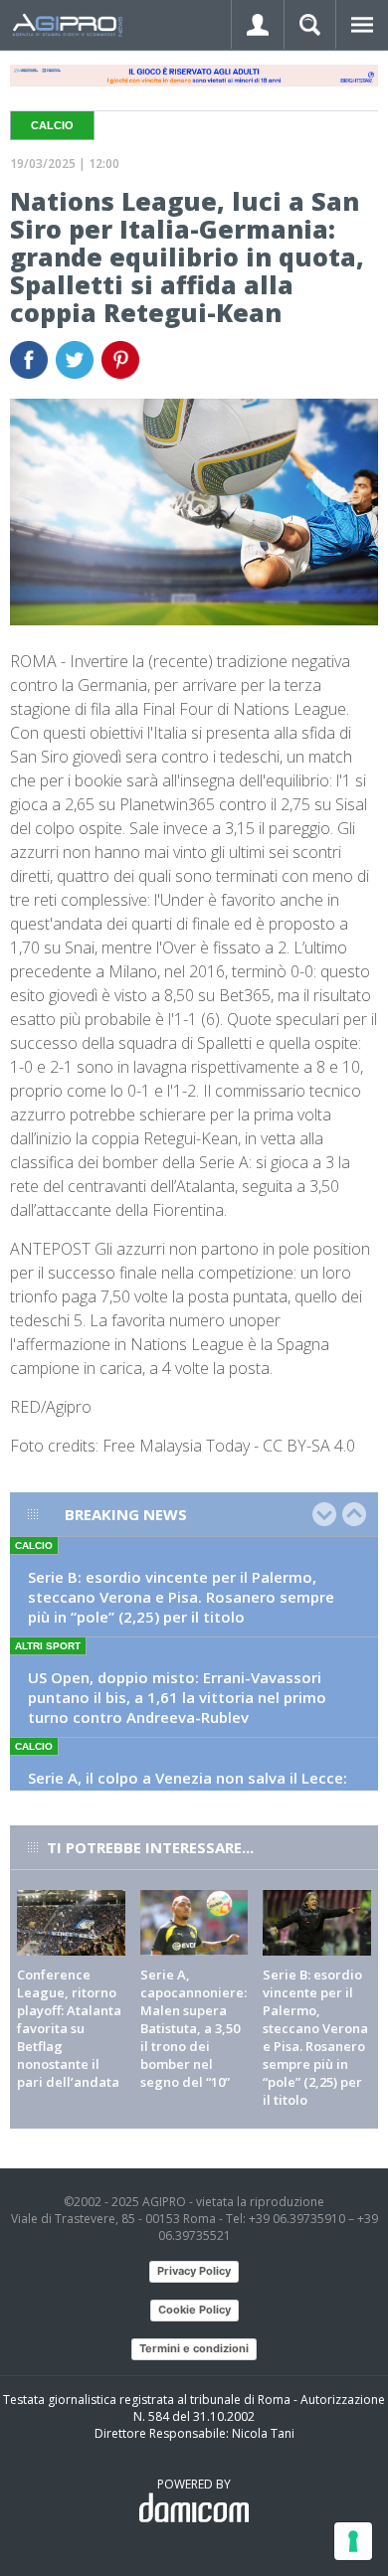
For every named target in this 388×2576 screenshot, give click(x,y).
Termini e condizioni (194, 2348)
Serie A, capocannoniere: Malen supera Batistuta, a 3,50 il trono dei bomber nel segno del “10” (194, 2028)
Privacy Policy (194, 2271)
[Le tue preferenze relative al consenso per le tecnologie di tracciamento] (353, 2541)
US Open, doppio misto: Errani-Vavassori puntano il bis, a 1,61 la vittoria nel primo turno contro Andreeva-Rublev (177, 1697)
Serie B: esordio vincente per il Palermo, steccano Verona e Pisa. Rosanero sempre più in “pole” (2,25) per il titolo (181, 1597)
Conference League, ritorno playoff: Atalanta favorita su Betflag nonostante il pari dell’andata (69, 2028)
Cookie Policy (194, 2310)
